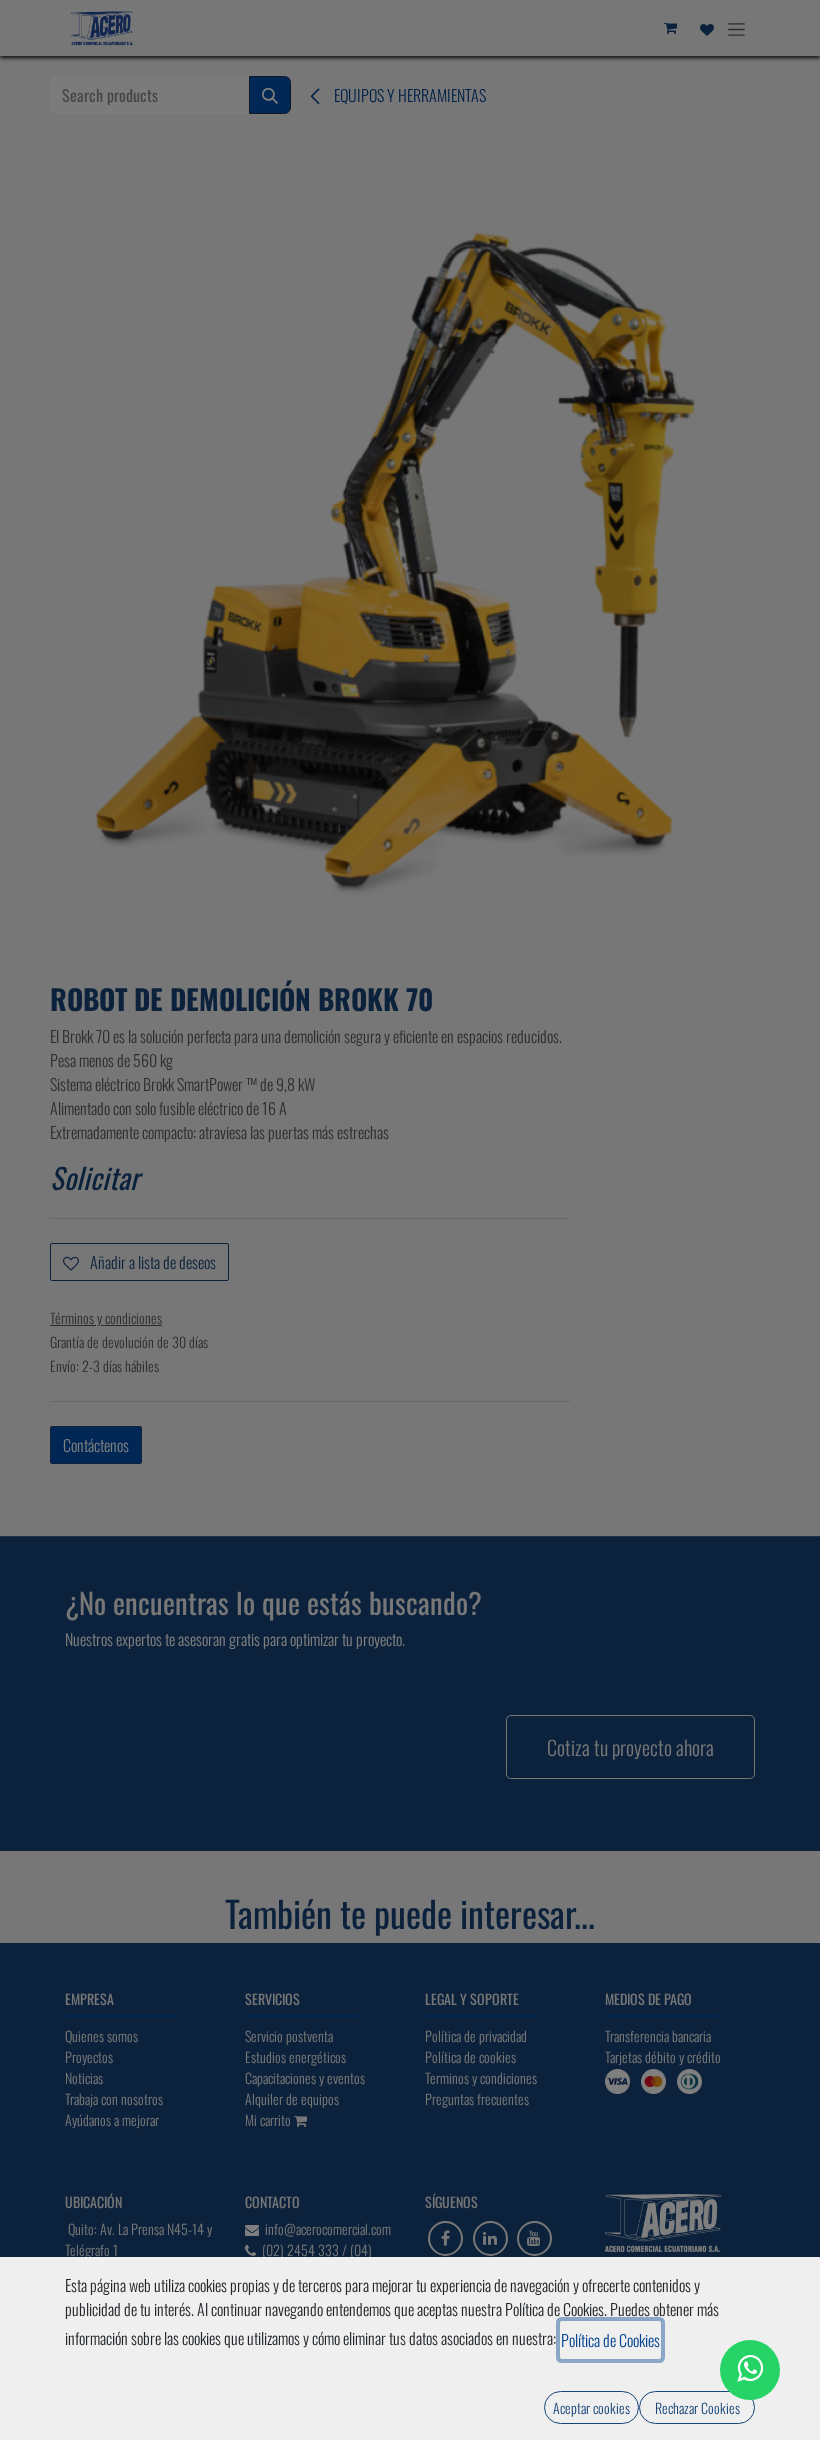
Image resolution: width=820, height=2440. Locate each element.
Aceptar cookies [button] (591, 2407)
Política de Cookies (610, 2340)
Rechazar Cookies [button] (697, 2407)
